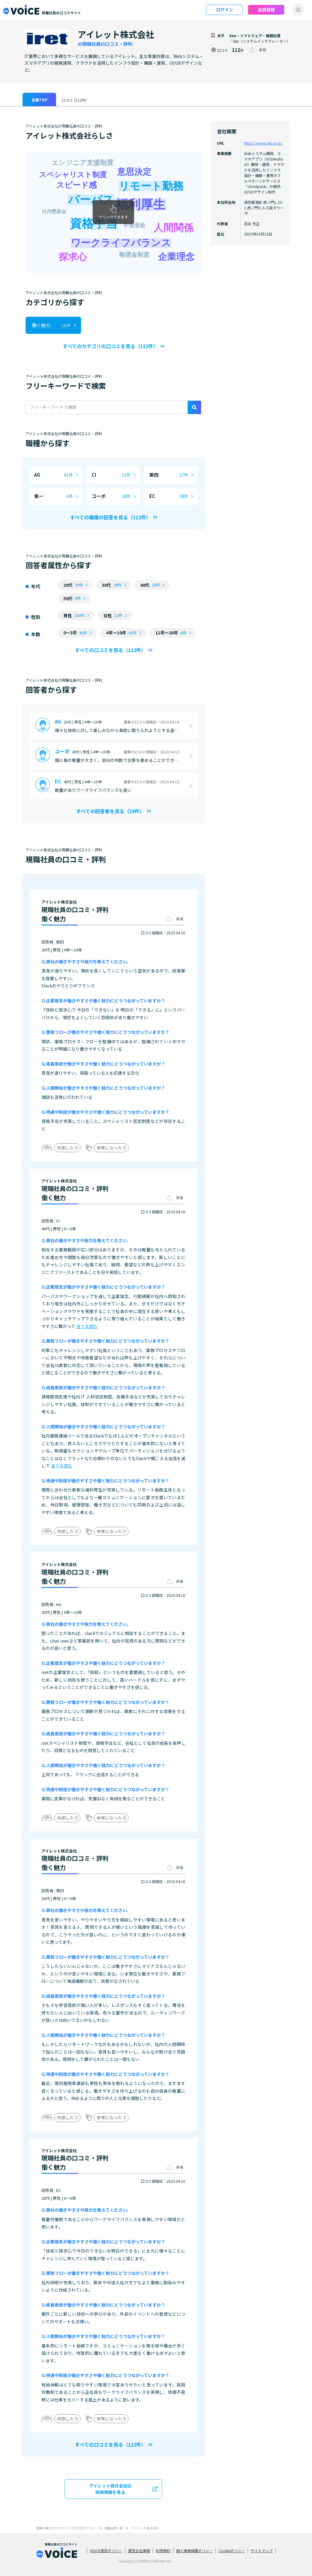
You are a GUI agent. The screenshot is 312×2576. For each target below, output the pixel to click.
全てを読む (87, 1326)
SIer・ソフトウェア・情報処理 (255, 36)
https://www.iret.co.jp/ (263, 143)
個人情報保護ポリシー (194, 2551)
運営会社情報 (139, 2551)
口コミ (74, 100)
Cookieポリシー (232, 2551)
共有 (263, 50)
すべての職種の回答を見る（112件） (110, 517)
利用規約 (163, 2551)
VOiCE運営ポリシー (106, 2551)
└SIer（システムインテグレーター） (260, 41)
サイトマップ (262, 2551)
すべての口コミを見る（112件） (110, 650)
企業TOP (39, 100)
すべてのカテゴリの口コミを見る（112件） (110, 346)
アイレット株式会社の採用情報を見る (110, 2489)
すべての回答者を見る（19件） (110, 811)
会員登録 (266, 9)
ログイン (225, 9)
